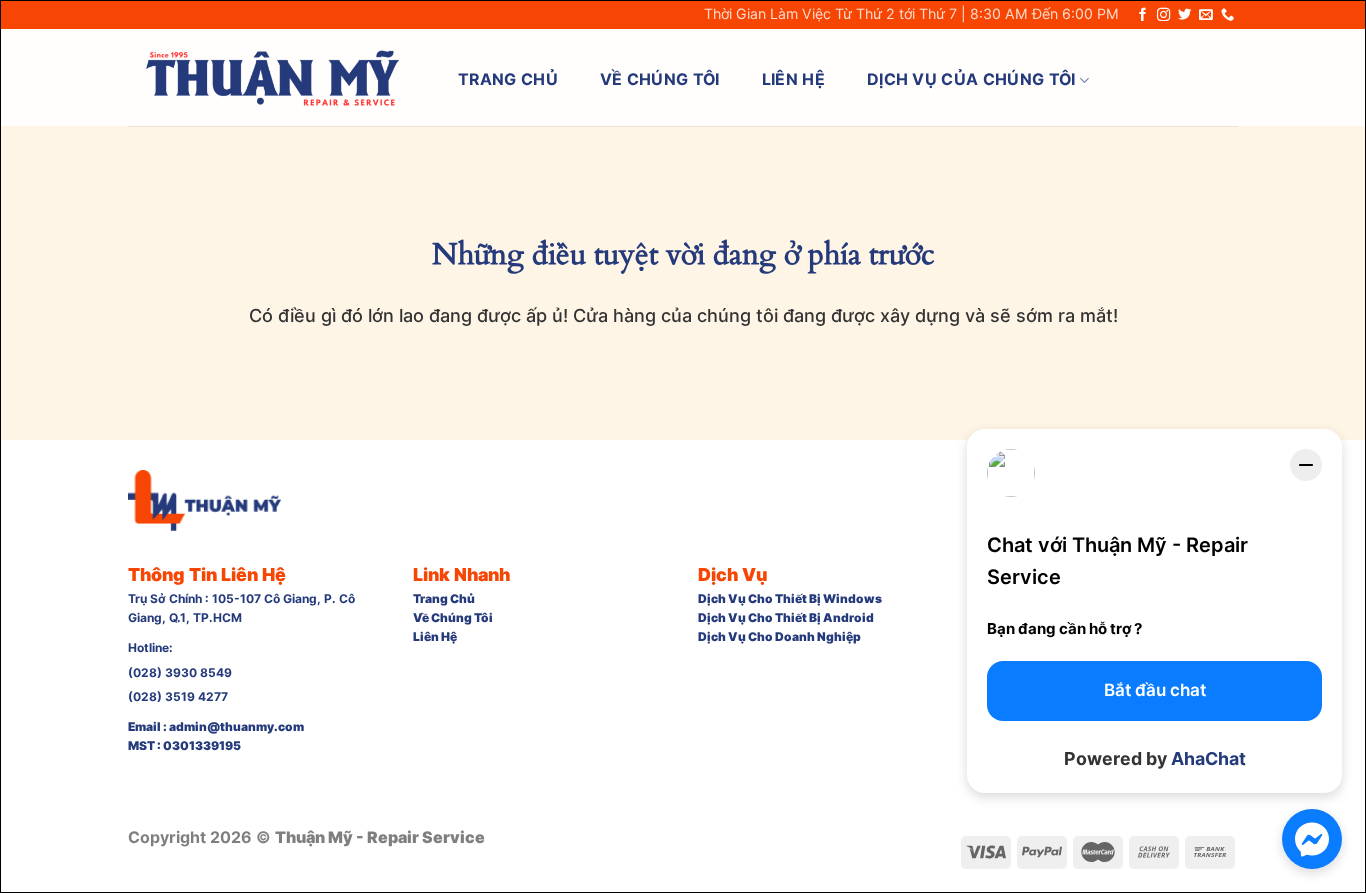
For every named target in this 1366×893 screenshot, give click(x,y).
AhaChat (1208, 758)
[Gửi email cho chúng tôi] (1205, 15)
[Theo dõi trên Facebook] (1142, 15)
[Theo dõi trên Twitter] (1184, 15)
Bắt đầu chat (1155, 690)
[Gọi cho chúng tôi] (1227, 15)
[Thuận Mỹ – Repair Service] (272, 78)
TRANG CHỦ (508, 79)
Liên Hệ (793, 79)
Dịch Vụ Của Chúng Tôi (971, 79)
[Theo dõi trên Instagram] (1163, 15)
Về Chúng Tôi (660, 79)
